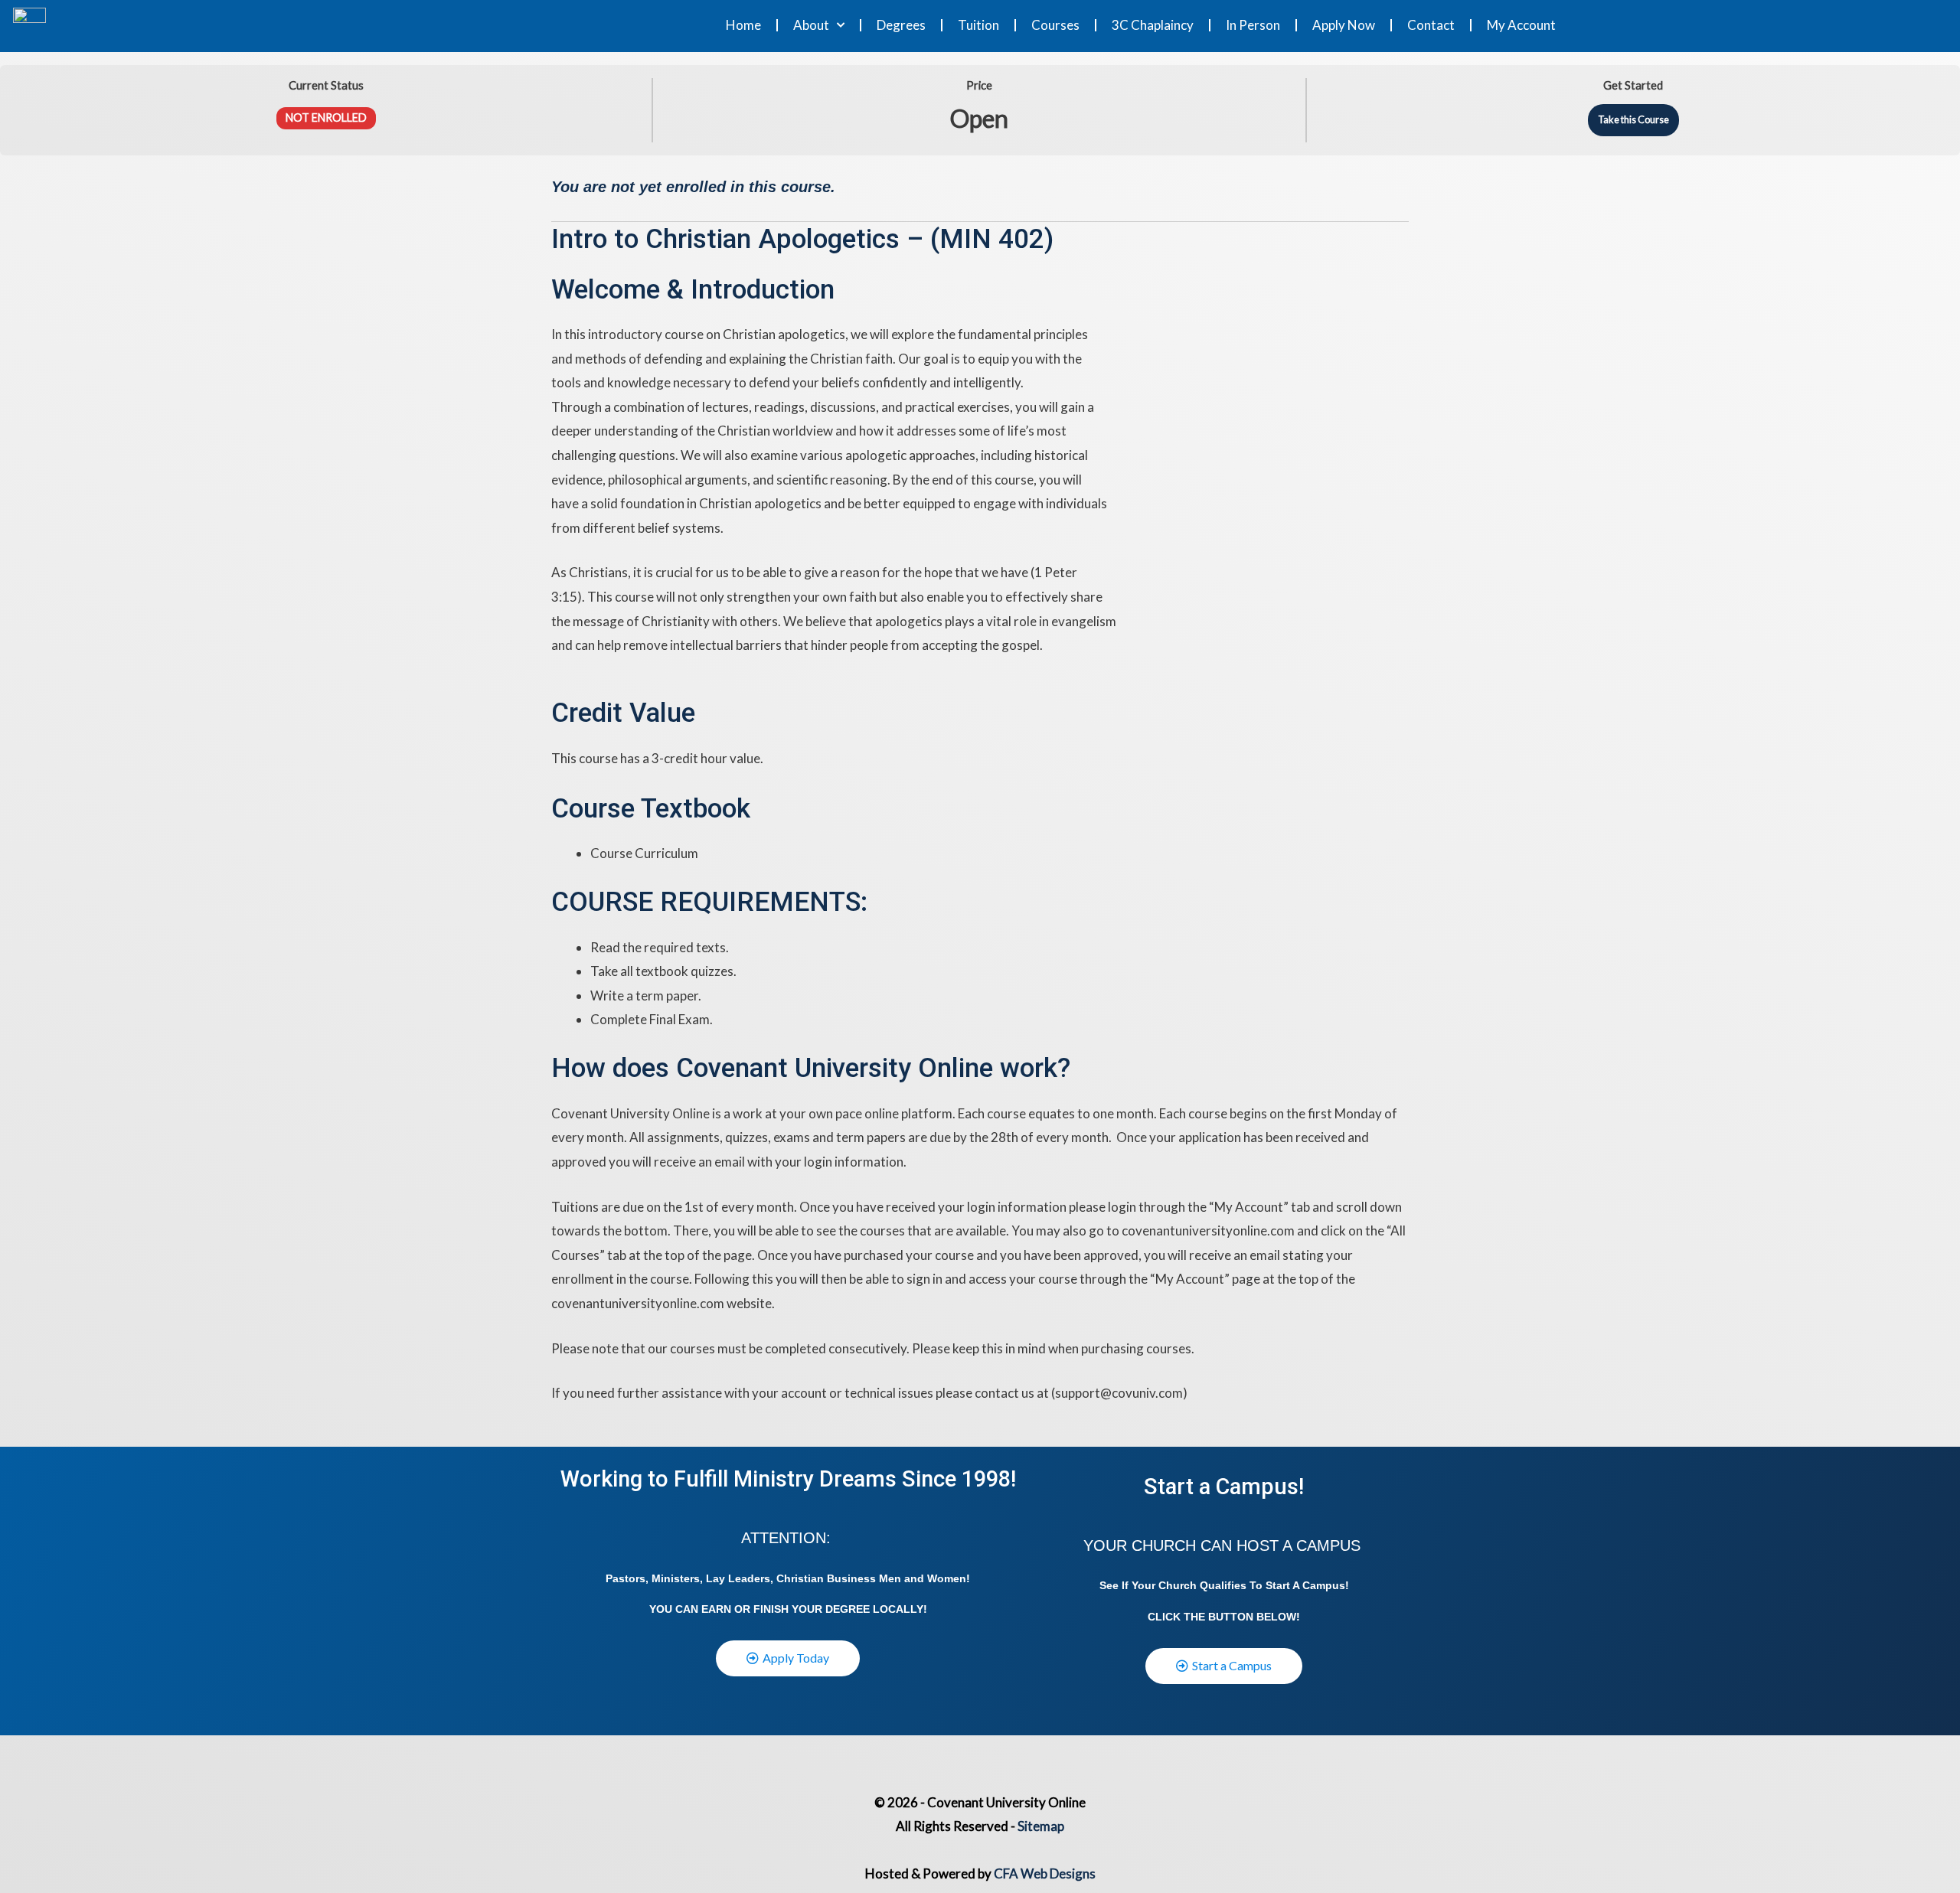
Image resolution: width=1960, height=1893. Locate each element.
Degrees (901, 25)
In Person (1253, 25)
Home (743, 25)
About (811, 25)
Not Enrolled (326, 117)
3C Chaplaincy (1153, 25)
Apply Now (1344, 25)
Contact (1431, 25)
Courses (1055, 25)
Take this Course (1633, 119)
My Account (1521, 25)
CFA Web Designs (1045, 1873)
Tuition (978, 25)
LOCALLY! (900, 1609)
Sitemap (1041, 1826)
